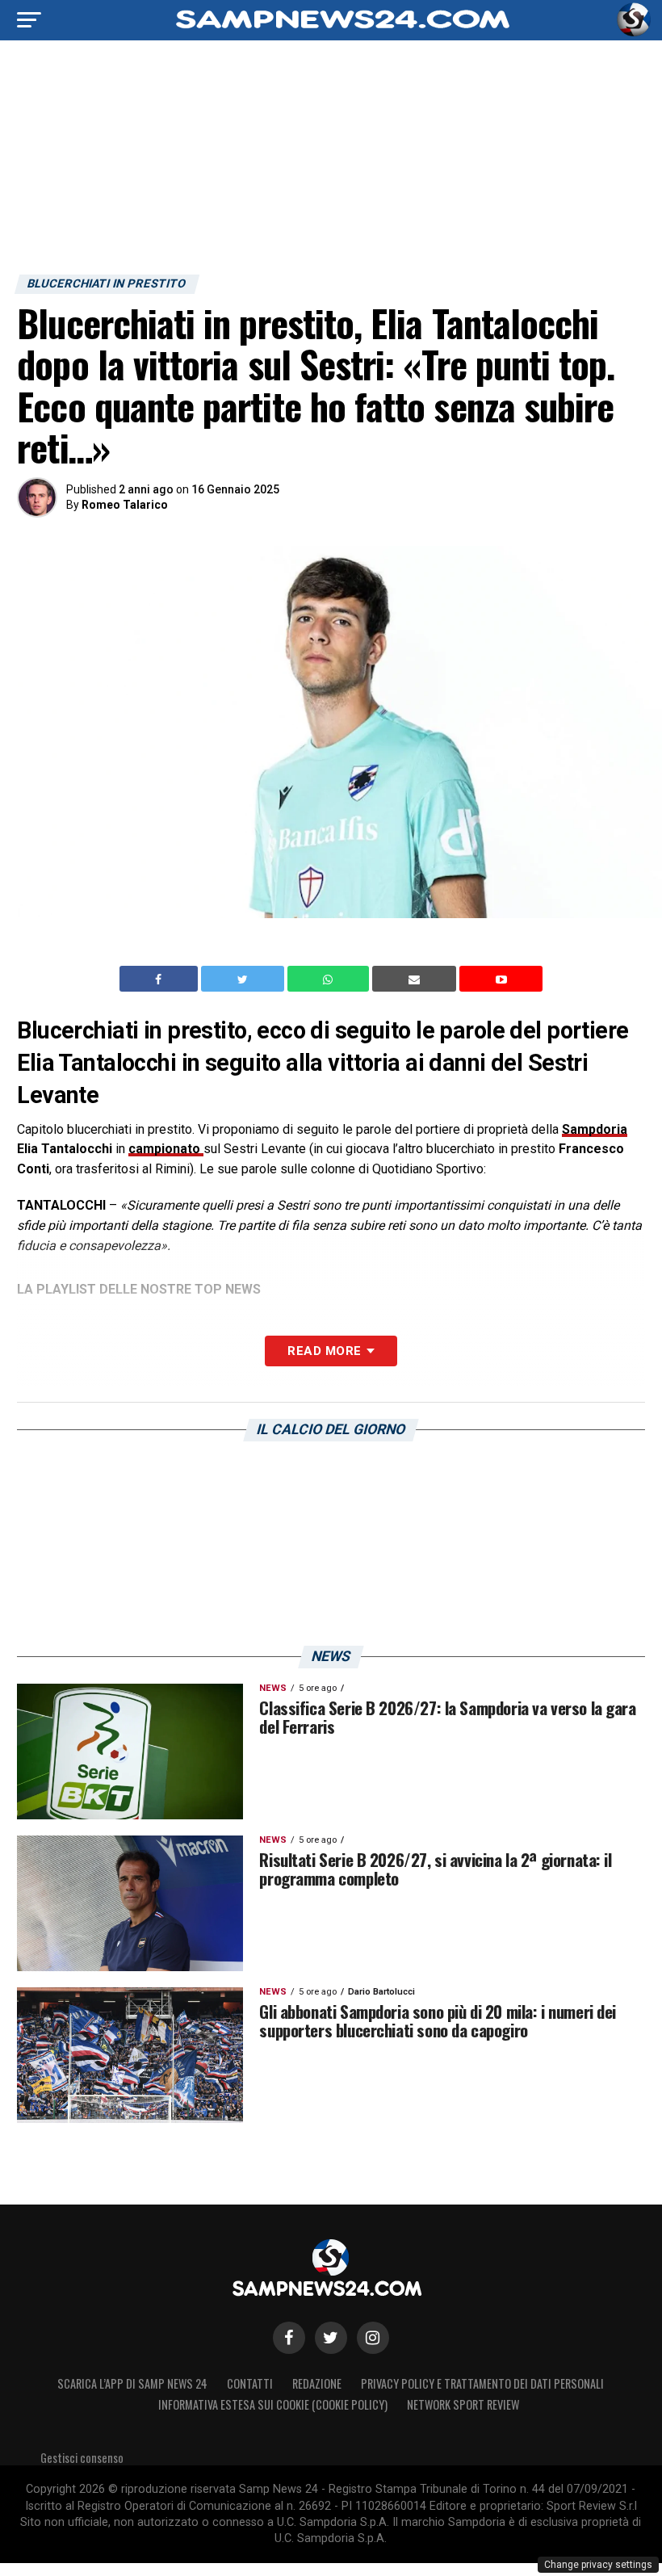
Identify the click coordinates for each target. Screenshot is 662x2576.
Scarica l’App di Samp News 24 (132, 2383)
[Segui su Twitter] (331, 2338)
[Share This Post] (330, 979)
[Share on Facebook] (161, 979)
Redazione (317, 2383)
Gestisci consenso (82, 2458)
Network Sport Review (463, 2404)
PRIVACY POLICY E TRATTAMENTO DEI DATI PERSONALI (482, 2383)
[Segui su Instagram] (373, 2338)
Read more (324, 1351)
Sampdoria (595, 1129)
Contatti (250, 2383)
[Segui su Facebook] (289, 2338)
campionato (166, 1149)
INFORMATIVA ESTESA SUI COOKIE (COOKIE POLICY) (273, 2404)
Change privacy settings (598, 2565)
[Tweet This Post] (244, 979)
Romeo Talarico (125, 505)
